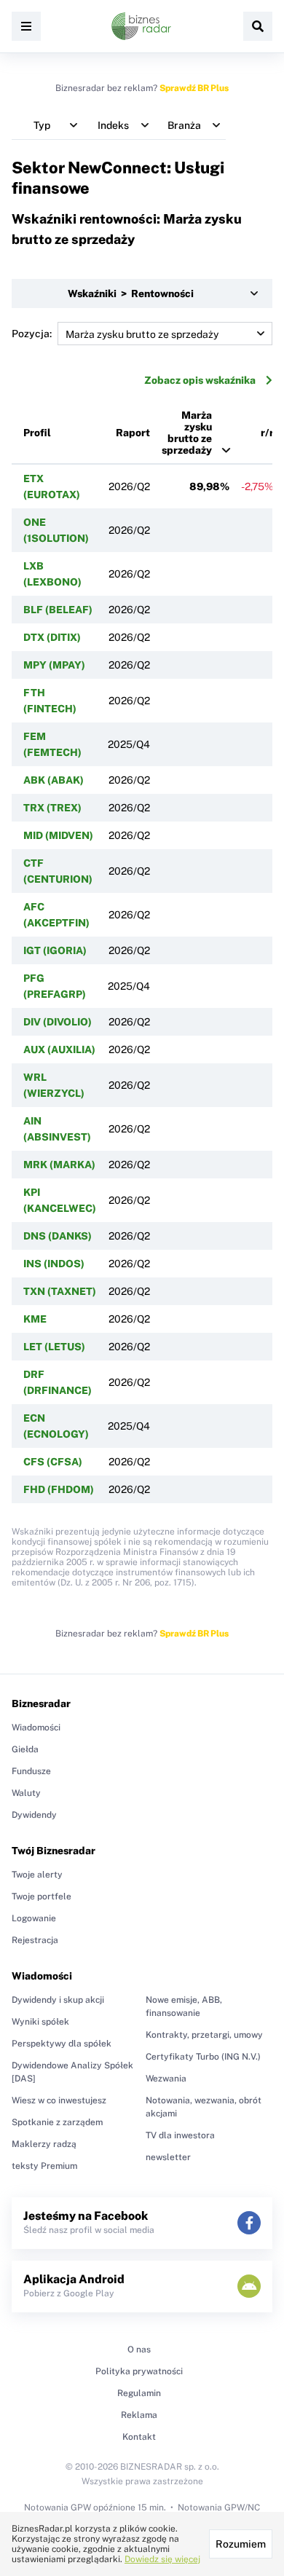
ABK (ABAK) (54, 780)
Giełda (25, 1749)
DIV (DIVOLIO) (58, 1022)
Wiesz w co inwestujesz (59, 2100)
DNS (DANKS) (58, 1236)
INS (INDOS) (54, 1264)
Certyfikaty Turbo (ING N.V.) (203, 2057)
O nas (139, 2349)
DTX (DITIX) (52, 637)
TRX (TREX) (52, 808)
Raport (133, 433)
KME (35, 1319)
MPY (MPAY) (54, 665)
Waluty (26, 1793)
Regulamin (139, 2393)
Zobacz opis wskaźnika (200, 380)
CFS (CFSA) (53, 1462)
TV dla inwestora (180, 2135)
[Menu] (26, 26)
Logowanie (34, 1918)
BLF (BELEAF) (58, 610)
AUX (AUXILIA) (59, 1049)
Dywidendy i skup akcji (58, 2000)
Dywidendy (34, 1815)
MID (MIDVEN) (58, 835)
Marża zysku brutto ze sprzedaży (187, 433)
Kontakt (139, 2437)
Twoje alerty (37, 1875)
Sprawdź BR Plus (194, 88)
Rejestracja (35, 1940)
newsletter (168, 2157)
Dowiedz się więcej (162, 2559)
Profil (37, 433)
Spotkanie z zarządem (57, 2122)
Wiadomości (36, 1728)
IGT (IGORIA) (55, 950)
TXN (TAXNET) (60, 1291)
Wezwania (166, 2079)
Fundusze (31, 1771)
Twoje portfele (42, 1896)
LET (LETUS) (54, 1347)
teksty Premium (44, 2166)
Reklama (139, 2415)
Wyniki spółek (40, 2022)
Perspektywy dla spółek (62, 2044)
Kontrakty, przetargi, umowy (204, 2035)
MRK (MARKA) (59, 1165)
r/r (267, 433)
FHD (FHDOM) (59, 1489)
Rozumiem (241, 2544)
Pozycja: (32, 334)
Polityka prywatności (139, 2371)
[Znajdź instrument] (258, 26)
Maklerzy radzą (44, 2144)
